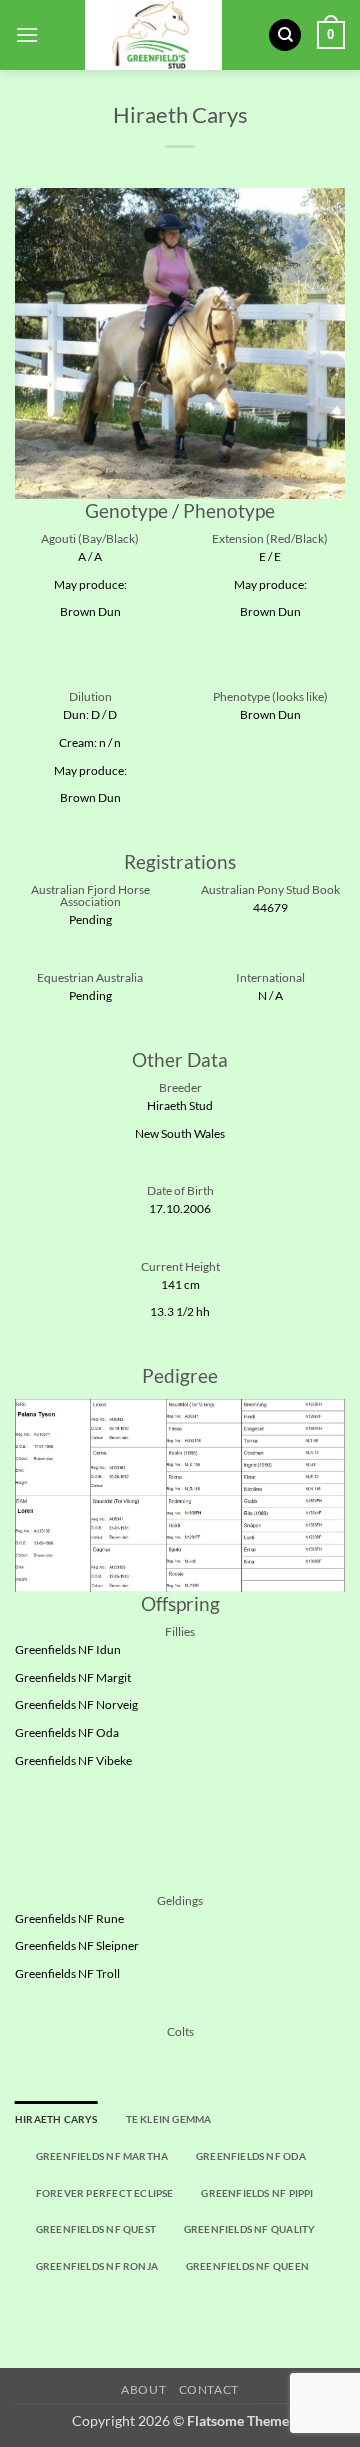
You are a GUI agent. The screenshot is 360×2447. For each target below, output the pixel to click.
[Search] (285, 35)
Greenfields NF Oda (251, 2156)
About (143, 2389)
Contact (209, 2389)
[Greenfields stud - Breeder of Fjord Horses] (153, 35)
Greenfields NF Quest (96, 2229)
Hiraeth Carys (56, 2119)
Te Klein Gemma (169, 2119)
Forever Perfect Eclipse (105, 2193)
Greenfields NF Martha (102, 2156)
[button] (27, 34)
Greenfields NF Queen (247, 2266)
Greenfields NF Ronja (97, 2266)
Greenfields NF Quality (250, 2229)
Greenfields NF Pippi (257, 2193)
